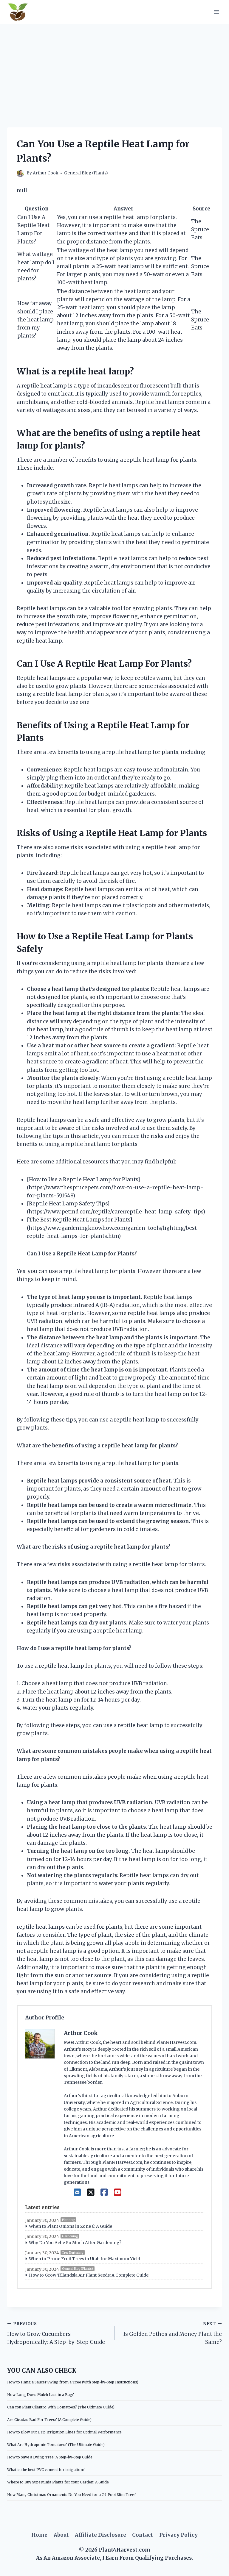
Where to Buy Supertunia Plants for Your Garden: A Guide (58, 2482)
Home (39, 2535)
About (61, 2535)
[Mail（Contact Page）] (77, 2192)
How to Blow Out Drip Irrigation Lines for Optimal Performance (64, 2432)
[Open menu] (216, 12)
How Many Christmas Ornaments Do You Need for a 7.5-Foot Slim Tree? (72, 2495)
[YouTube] (118, 2192)
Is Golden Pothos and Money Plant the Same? (173, 2333)
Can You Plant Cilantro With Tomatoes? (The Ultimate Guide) (61, 2407)
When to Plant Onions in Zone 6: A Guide (71, 2226)
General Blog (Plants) (86, 173)
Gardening (70, 2236)
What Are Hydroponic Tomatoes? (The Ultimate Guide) (56, 2445)
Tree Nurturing (73, 2253)
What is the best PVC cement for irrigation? (46, 2470)
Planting (68, 2220)
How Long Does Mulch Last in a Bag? (41, 2395)
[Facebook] (104, 2192)
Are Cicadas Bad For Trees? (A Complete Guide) (49, 2420)
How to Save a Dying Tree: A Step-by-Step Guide (50, 2457)
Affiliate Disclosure (100, 2535)
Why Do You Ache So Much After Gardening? (75, 2243)
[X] (91, 2192)
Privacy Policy (178, 2535)
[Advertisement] (114, 68)
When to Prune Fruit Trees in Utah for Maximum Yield (85, 2259)
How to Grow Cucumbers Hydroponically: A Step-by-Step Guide (56, 2333)
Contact (143, 2535)
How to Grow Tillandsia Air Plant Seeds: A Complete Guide (89, 2275)
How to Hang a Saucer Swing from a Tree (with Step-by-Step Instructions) (73, 2382)
